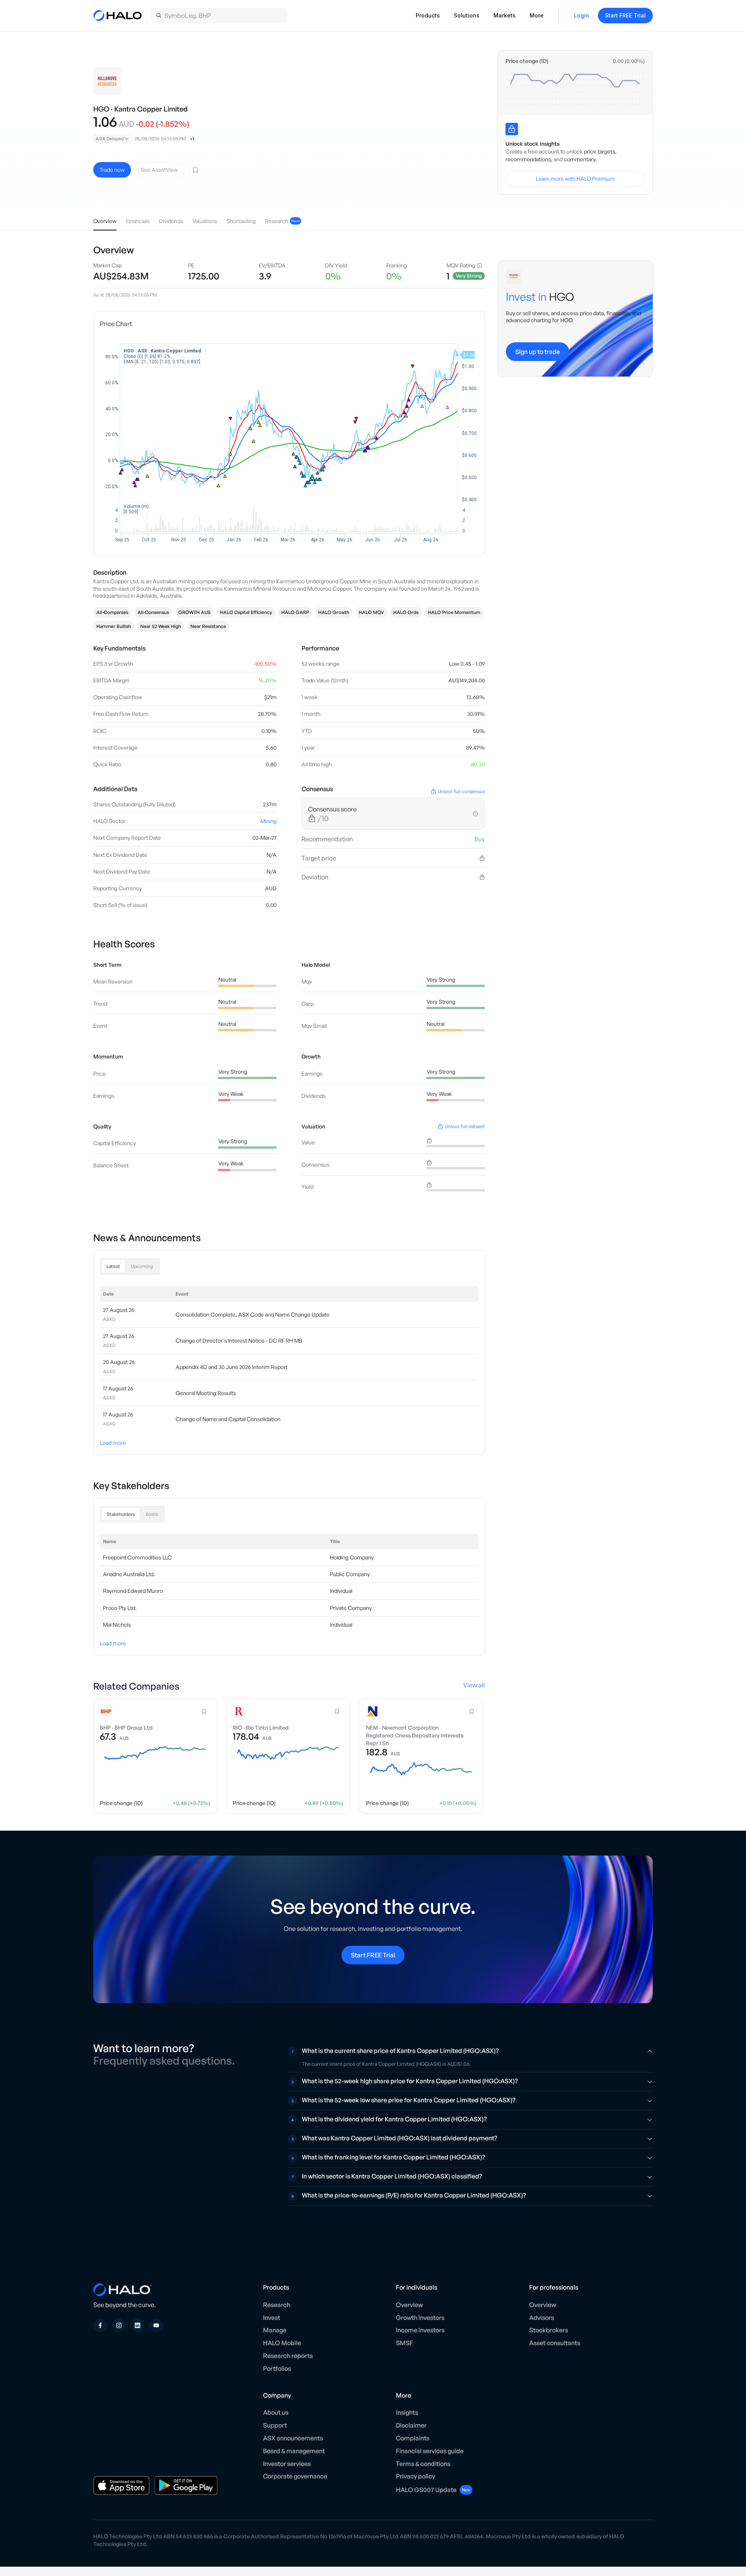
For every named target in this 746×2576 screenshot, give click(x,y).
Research (277, 2305)
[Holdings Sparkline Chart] (575, 89)
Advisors (542, 2318)
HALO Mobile (282, 2343)
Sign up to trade (538, 352)
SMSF (404, 2343)
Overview (409, 2305)
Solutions (467, 15)
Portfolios (277, 2368)
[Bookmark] (195, 170)
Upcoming (142, 1266)
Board (152, 1514)
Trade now (112, 170)
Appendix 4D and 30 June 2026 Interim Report (232, 1367)
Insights (407, 2412)
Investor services (287, 2464)
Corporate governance (295, 2476)
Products (428, 15)
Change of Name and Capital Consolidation (228, 1419)
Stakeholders (121, 1514)
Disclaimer (411, 2425)
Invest (272, 2318)
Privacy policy (416, 2476)
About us (276, 2412)
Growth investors (420, 2318)
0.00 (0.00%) (629, 61)
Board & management (294, 2451)
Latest (113, 1266)
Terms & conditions (423, 2464)
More (537, 15)
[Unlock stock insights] (512, 129)
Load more (113, 1443)
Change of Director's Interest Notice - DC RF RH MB (239, 1340)
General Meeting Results (206, 1393)
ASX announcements (293, 2438)
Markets (505, 15)
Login (581, 15)
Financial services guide (430, 2451)
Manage (275, 2330)
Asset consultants (555, 2343)
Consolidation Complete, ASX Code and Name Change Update (253, 1314)
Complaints (413, 2438)
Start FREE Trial (625, 15)
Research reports (288, 2356)
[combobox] (113, 139)
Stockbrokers (549, 2330)
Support (275, 2425)
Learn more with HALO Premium (575, 179)
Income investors (420, 2330)
